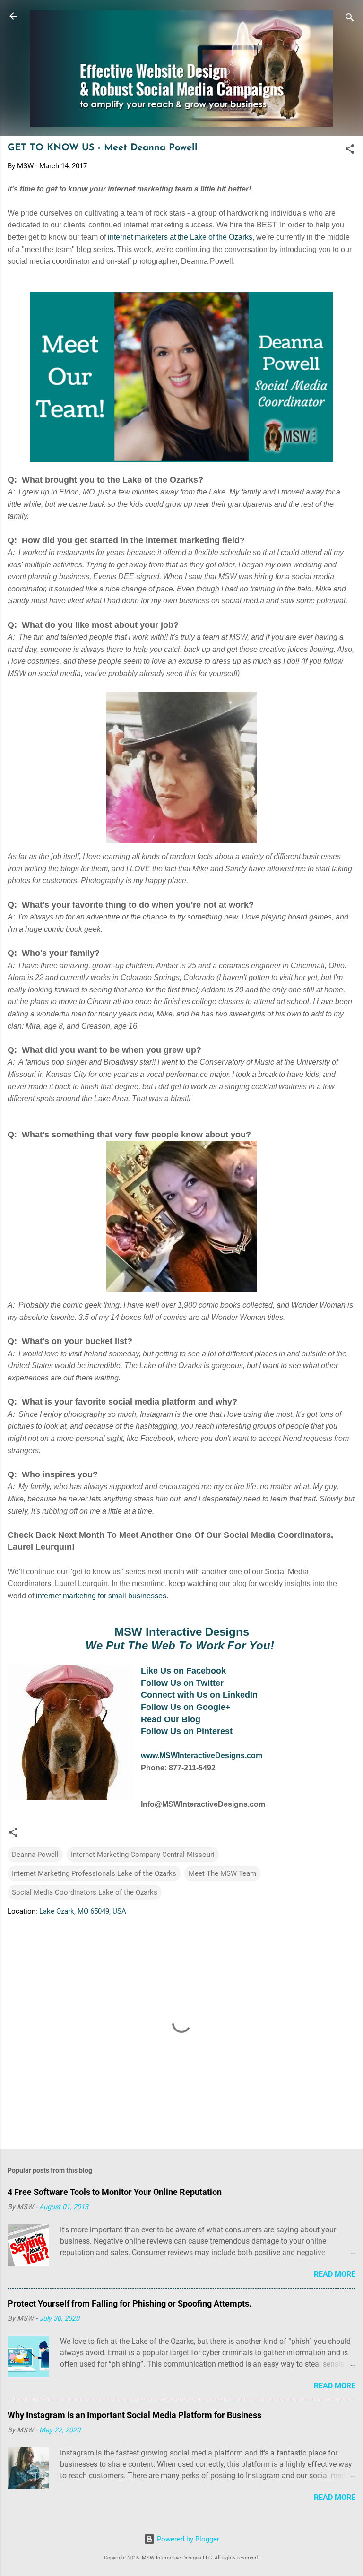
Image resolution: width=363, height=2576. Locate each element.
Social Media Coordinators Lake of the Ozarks (85, 1892)
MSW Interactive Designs (182, 1632)
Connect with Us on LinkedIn (199, 1695)
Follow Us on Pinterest (187, 1731)
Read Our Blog (171, 1719)
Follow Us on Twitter (182, 1683)
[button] (350, 151)
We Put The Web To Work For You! (180, 1645)
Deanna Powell (35, 1855)
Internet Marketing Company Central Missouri (143, 1855)
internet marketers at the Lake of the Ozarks (180, 237)
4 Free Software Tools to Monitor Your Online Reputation (115, 2192)
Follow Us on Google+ (186, 1707)
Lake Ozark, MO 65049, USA (83, 1911)
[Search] (350, 19)
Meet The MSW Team (222, 1873)
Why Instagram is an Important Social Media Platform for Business (134, 2415)
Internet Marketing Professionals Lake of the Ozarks (94, 1873)
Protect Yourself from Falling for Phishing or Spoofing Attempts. (130, 2303)
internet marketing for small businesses (101, 1596)
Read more (335, 2274)
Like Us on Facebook (183, 1671)
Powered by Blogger (187, 2539)
